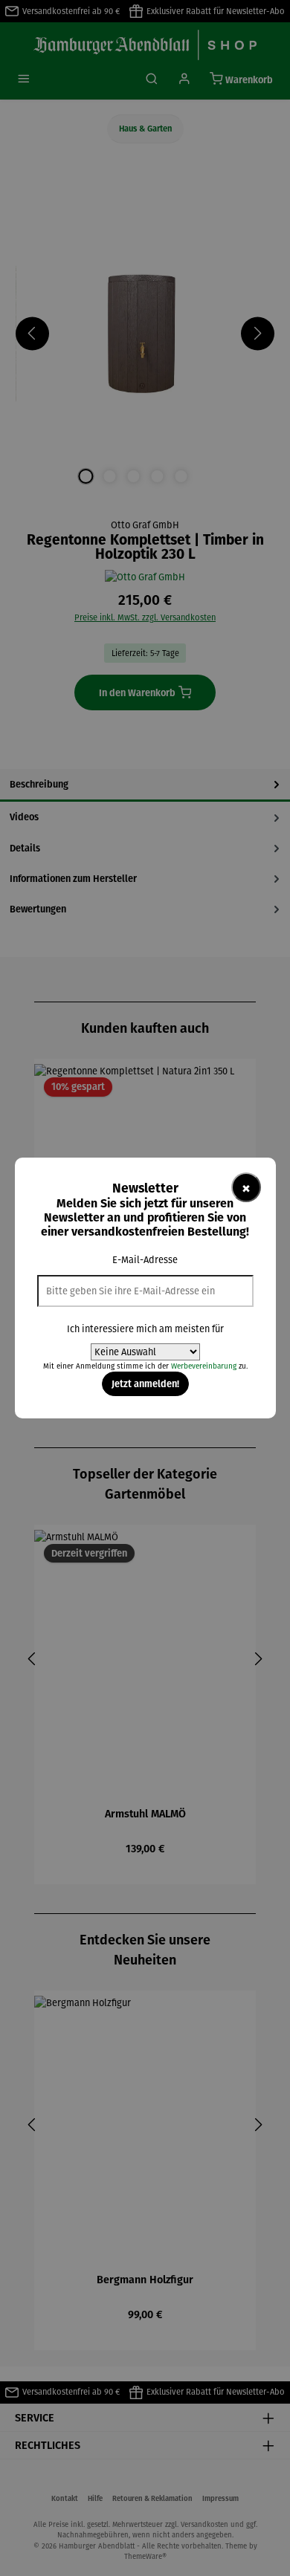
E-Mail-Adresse (145, 1260)
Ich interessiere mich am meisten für (145, 1329)
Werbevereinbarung (204, 1366)
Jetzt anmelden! (145, 1383)
